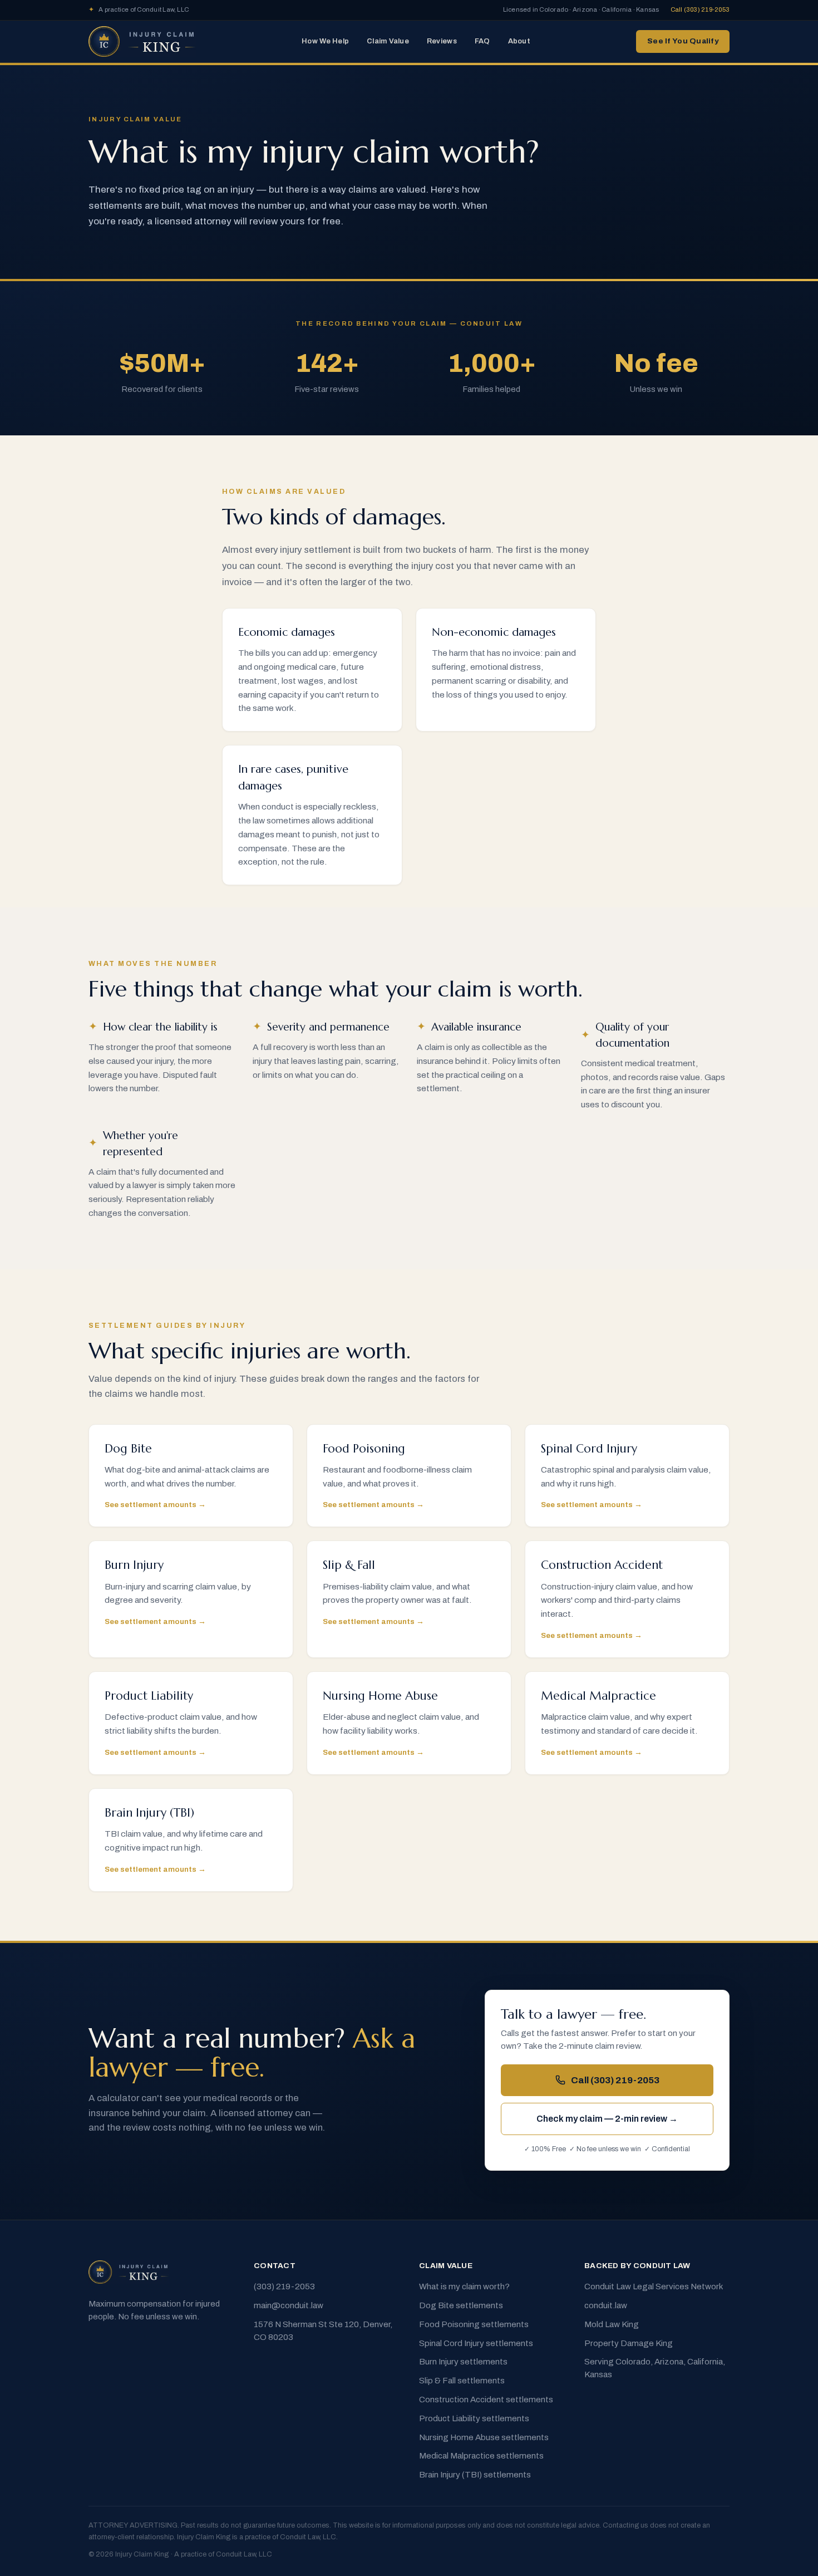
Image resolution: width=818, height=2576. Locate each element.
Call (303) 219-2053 (700, 9)
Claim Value (388, 41)
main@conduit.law (289, 2305)
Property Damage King (629, 2343)
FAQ (482, 41)
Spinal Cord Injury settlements (476, 2343)
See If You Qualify (683, 41)
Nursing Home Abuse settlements (484, 2437)
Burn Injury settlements (463, 2362)
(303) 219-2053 (284, 2286)
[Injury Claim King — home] (142, 42)
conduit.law (606, 2305)
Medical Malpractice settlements (481, 2456)
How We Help (325, 41)
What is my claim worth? (464, 2286)
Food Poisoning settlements (474, 2324)
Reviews (442, 41)
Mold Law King (612, 2324)
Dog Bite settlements (461, 2305)
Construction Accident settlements (486, 2400)
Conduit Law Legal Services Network (654, 2286)
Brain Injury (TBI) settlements (475, 2475)
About (519, 41)
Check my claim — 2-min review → (607, 2119)
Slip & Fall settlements (462, 2381)
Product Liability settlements (474, 2418)
